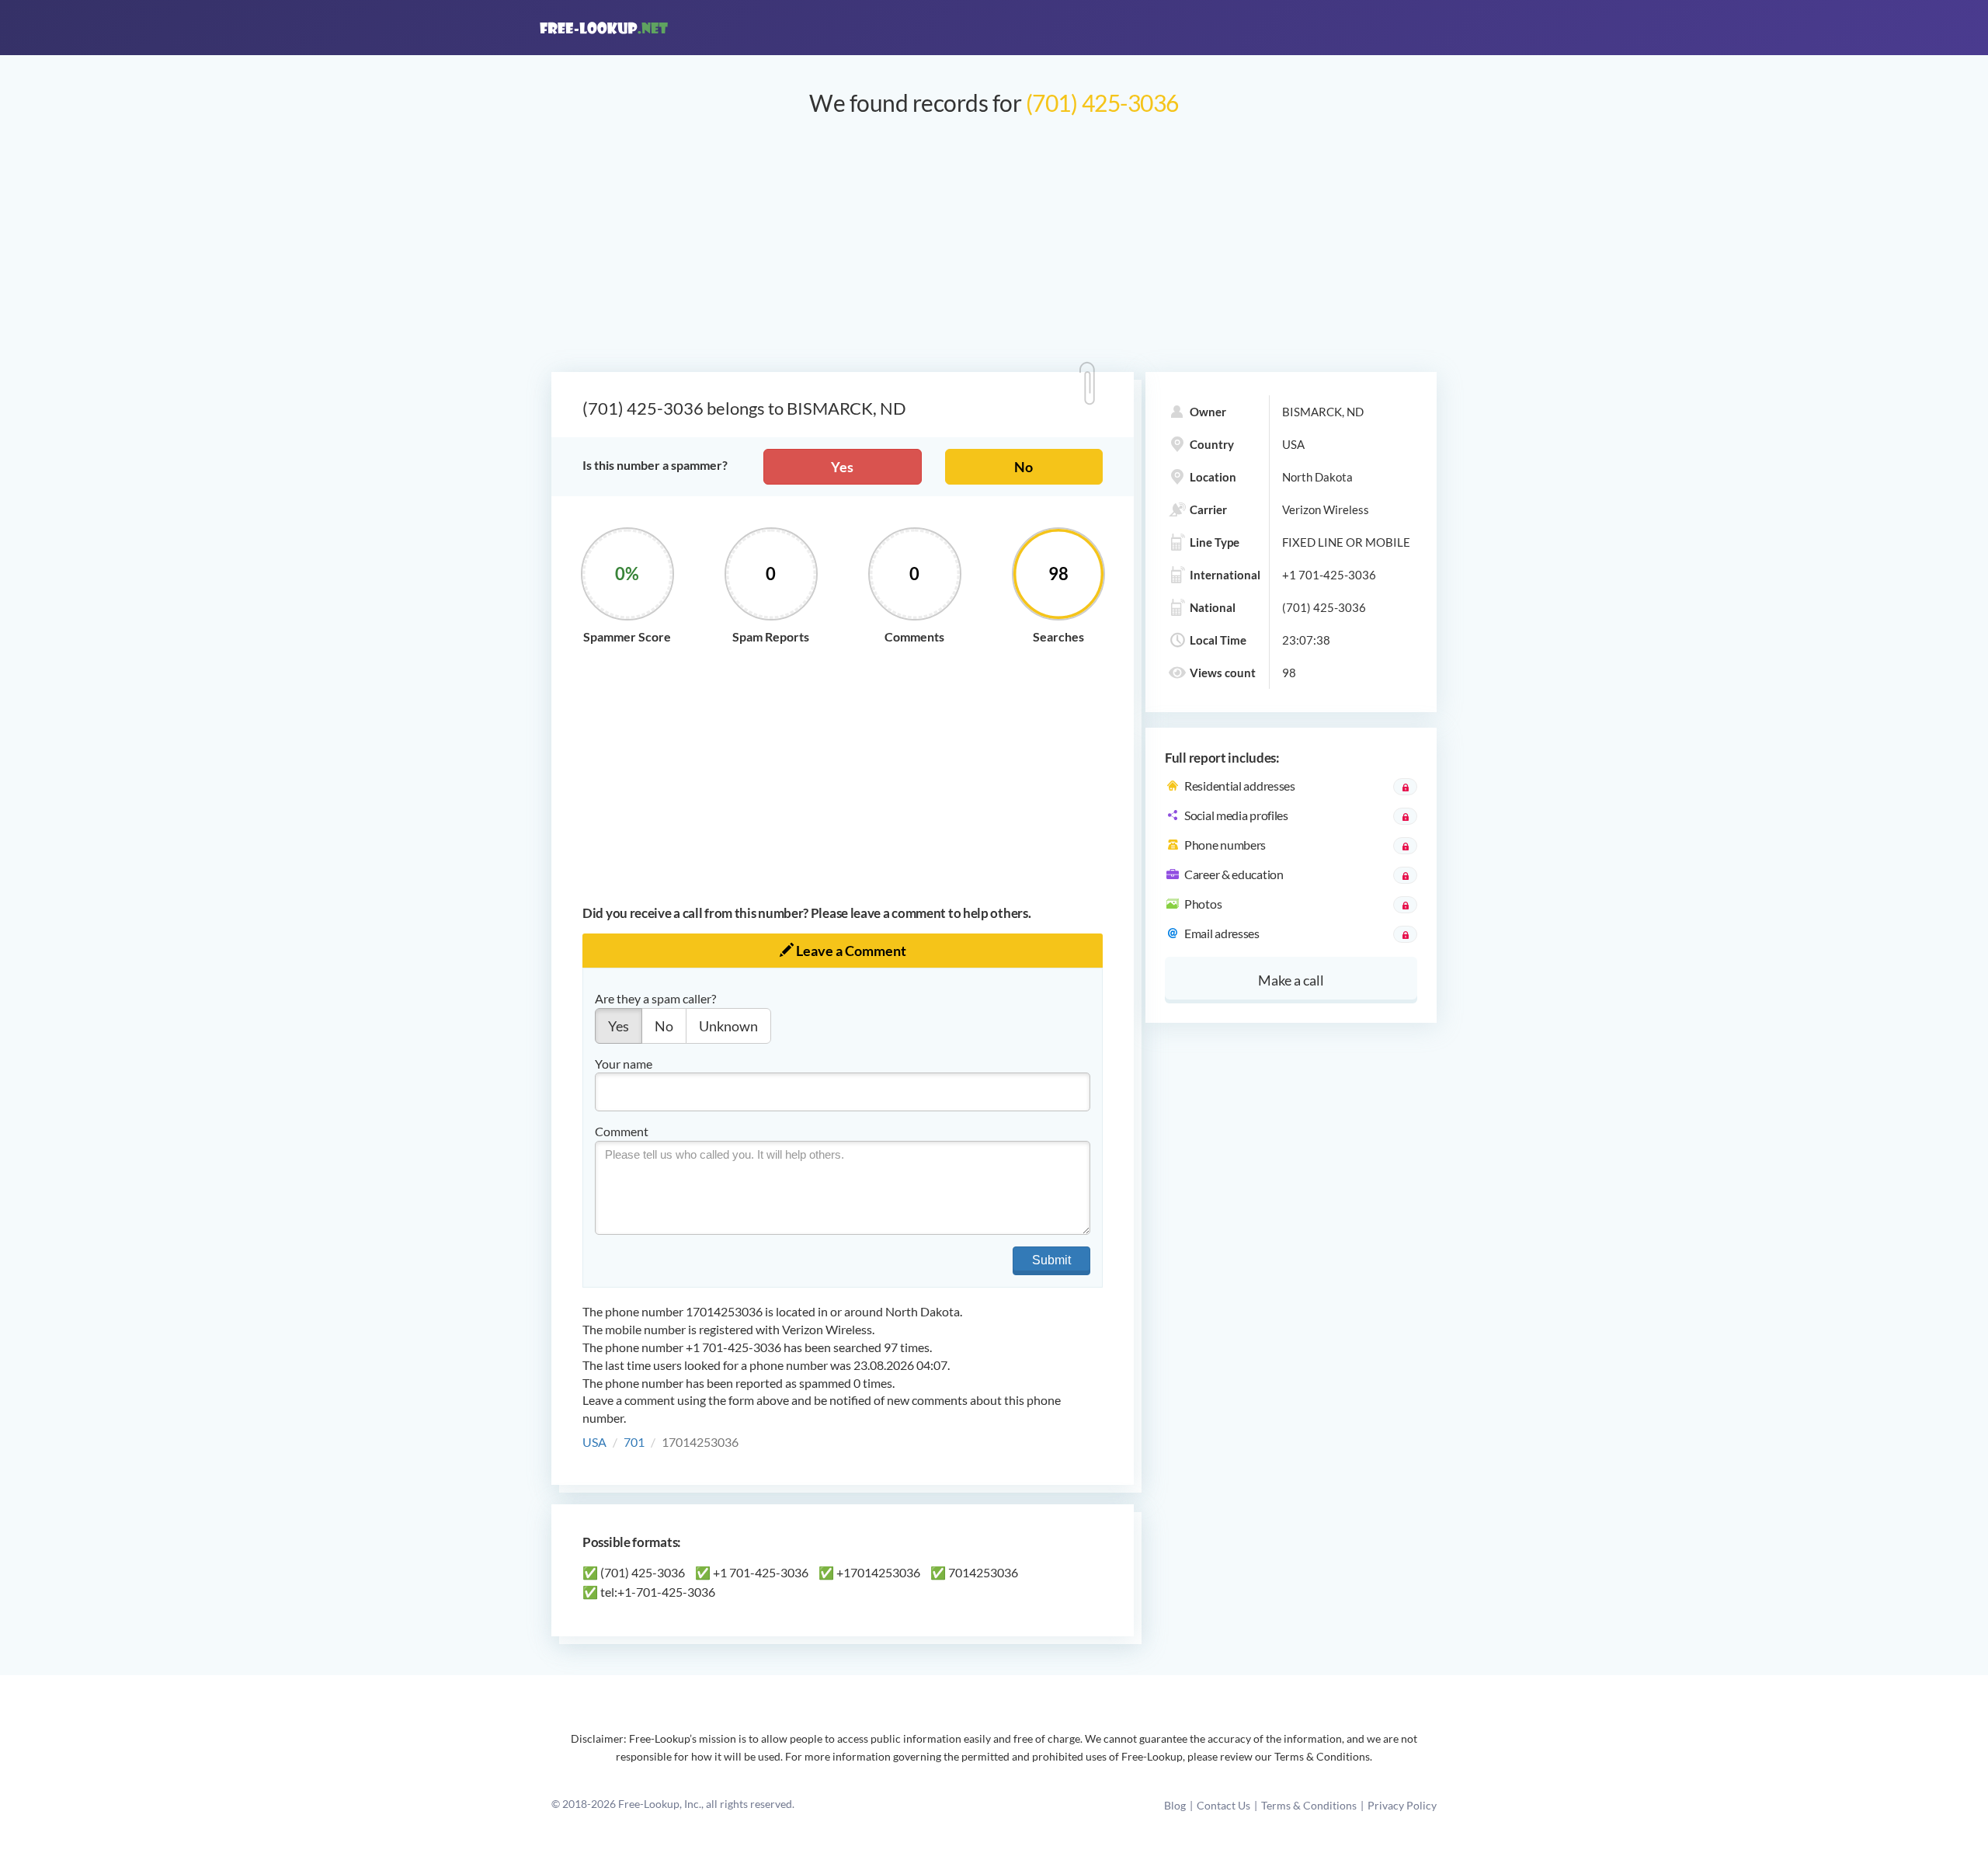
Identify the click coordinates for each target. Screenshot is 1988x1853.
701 (634, 1442)
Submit (1051, 1260)
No (1024, 467)
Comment (622, 1131)
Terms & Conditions (1309, 1805)
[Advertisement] (994, 252)
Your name (624, 1064)
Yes (842, 467)
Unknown (728, 1026)
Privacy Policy (1402, 1805)
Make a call (1291, 980)
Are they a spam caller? (655, 998)
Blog (1175, 1805)
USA (594, 1442)
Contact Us (1223, 1805)
